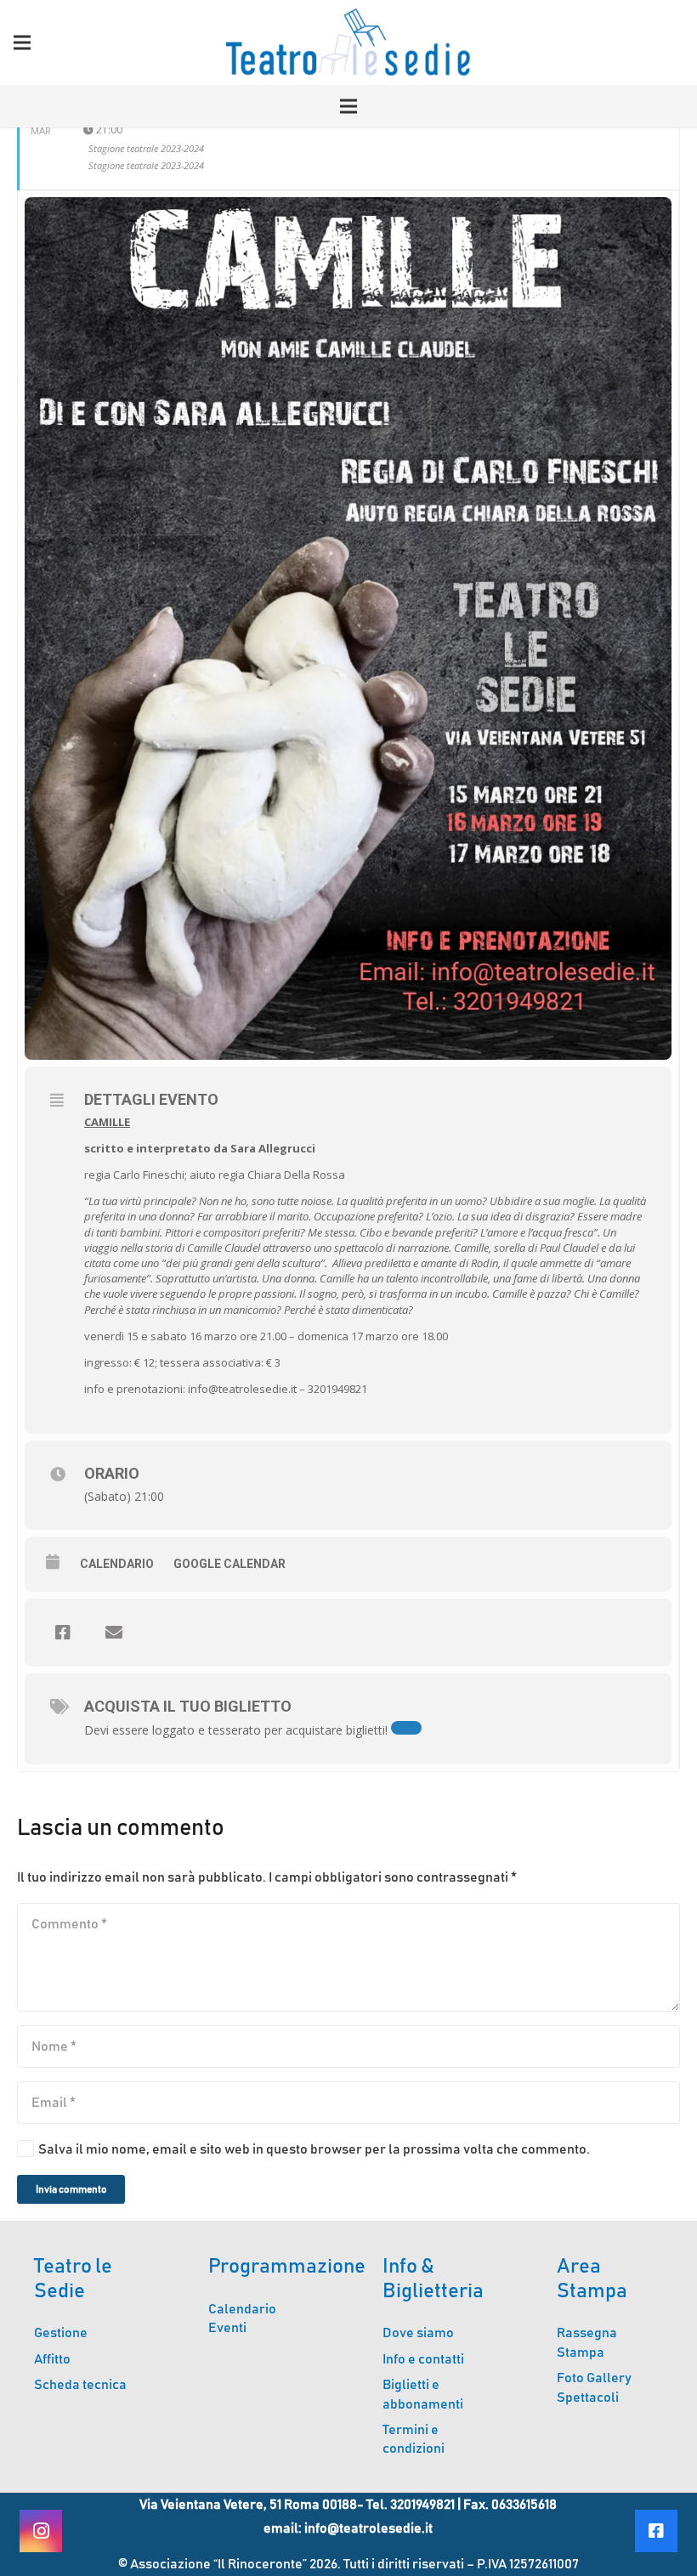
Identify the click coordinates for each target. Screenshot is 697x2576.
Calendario (117, 1564)
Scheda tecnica (80, 2385)
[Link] (348, 42)
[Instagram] (41, 2531)
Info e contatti (423, 2359)
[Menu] (22, 42)
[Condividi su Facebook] (63, 1633)
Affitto (52, 2359)
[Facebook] (656, 2531)
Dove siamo (418, 2333)
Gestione (61, 2333)
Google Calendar (229, 1564)
